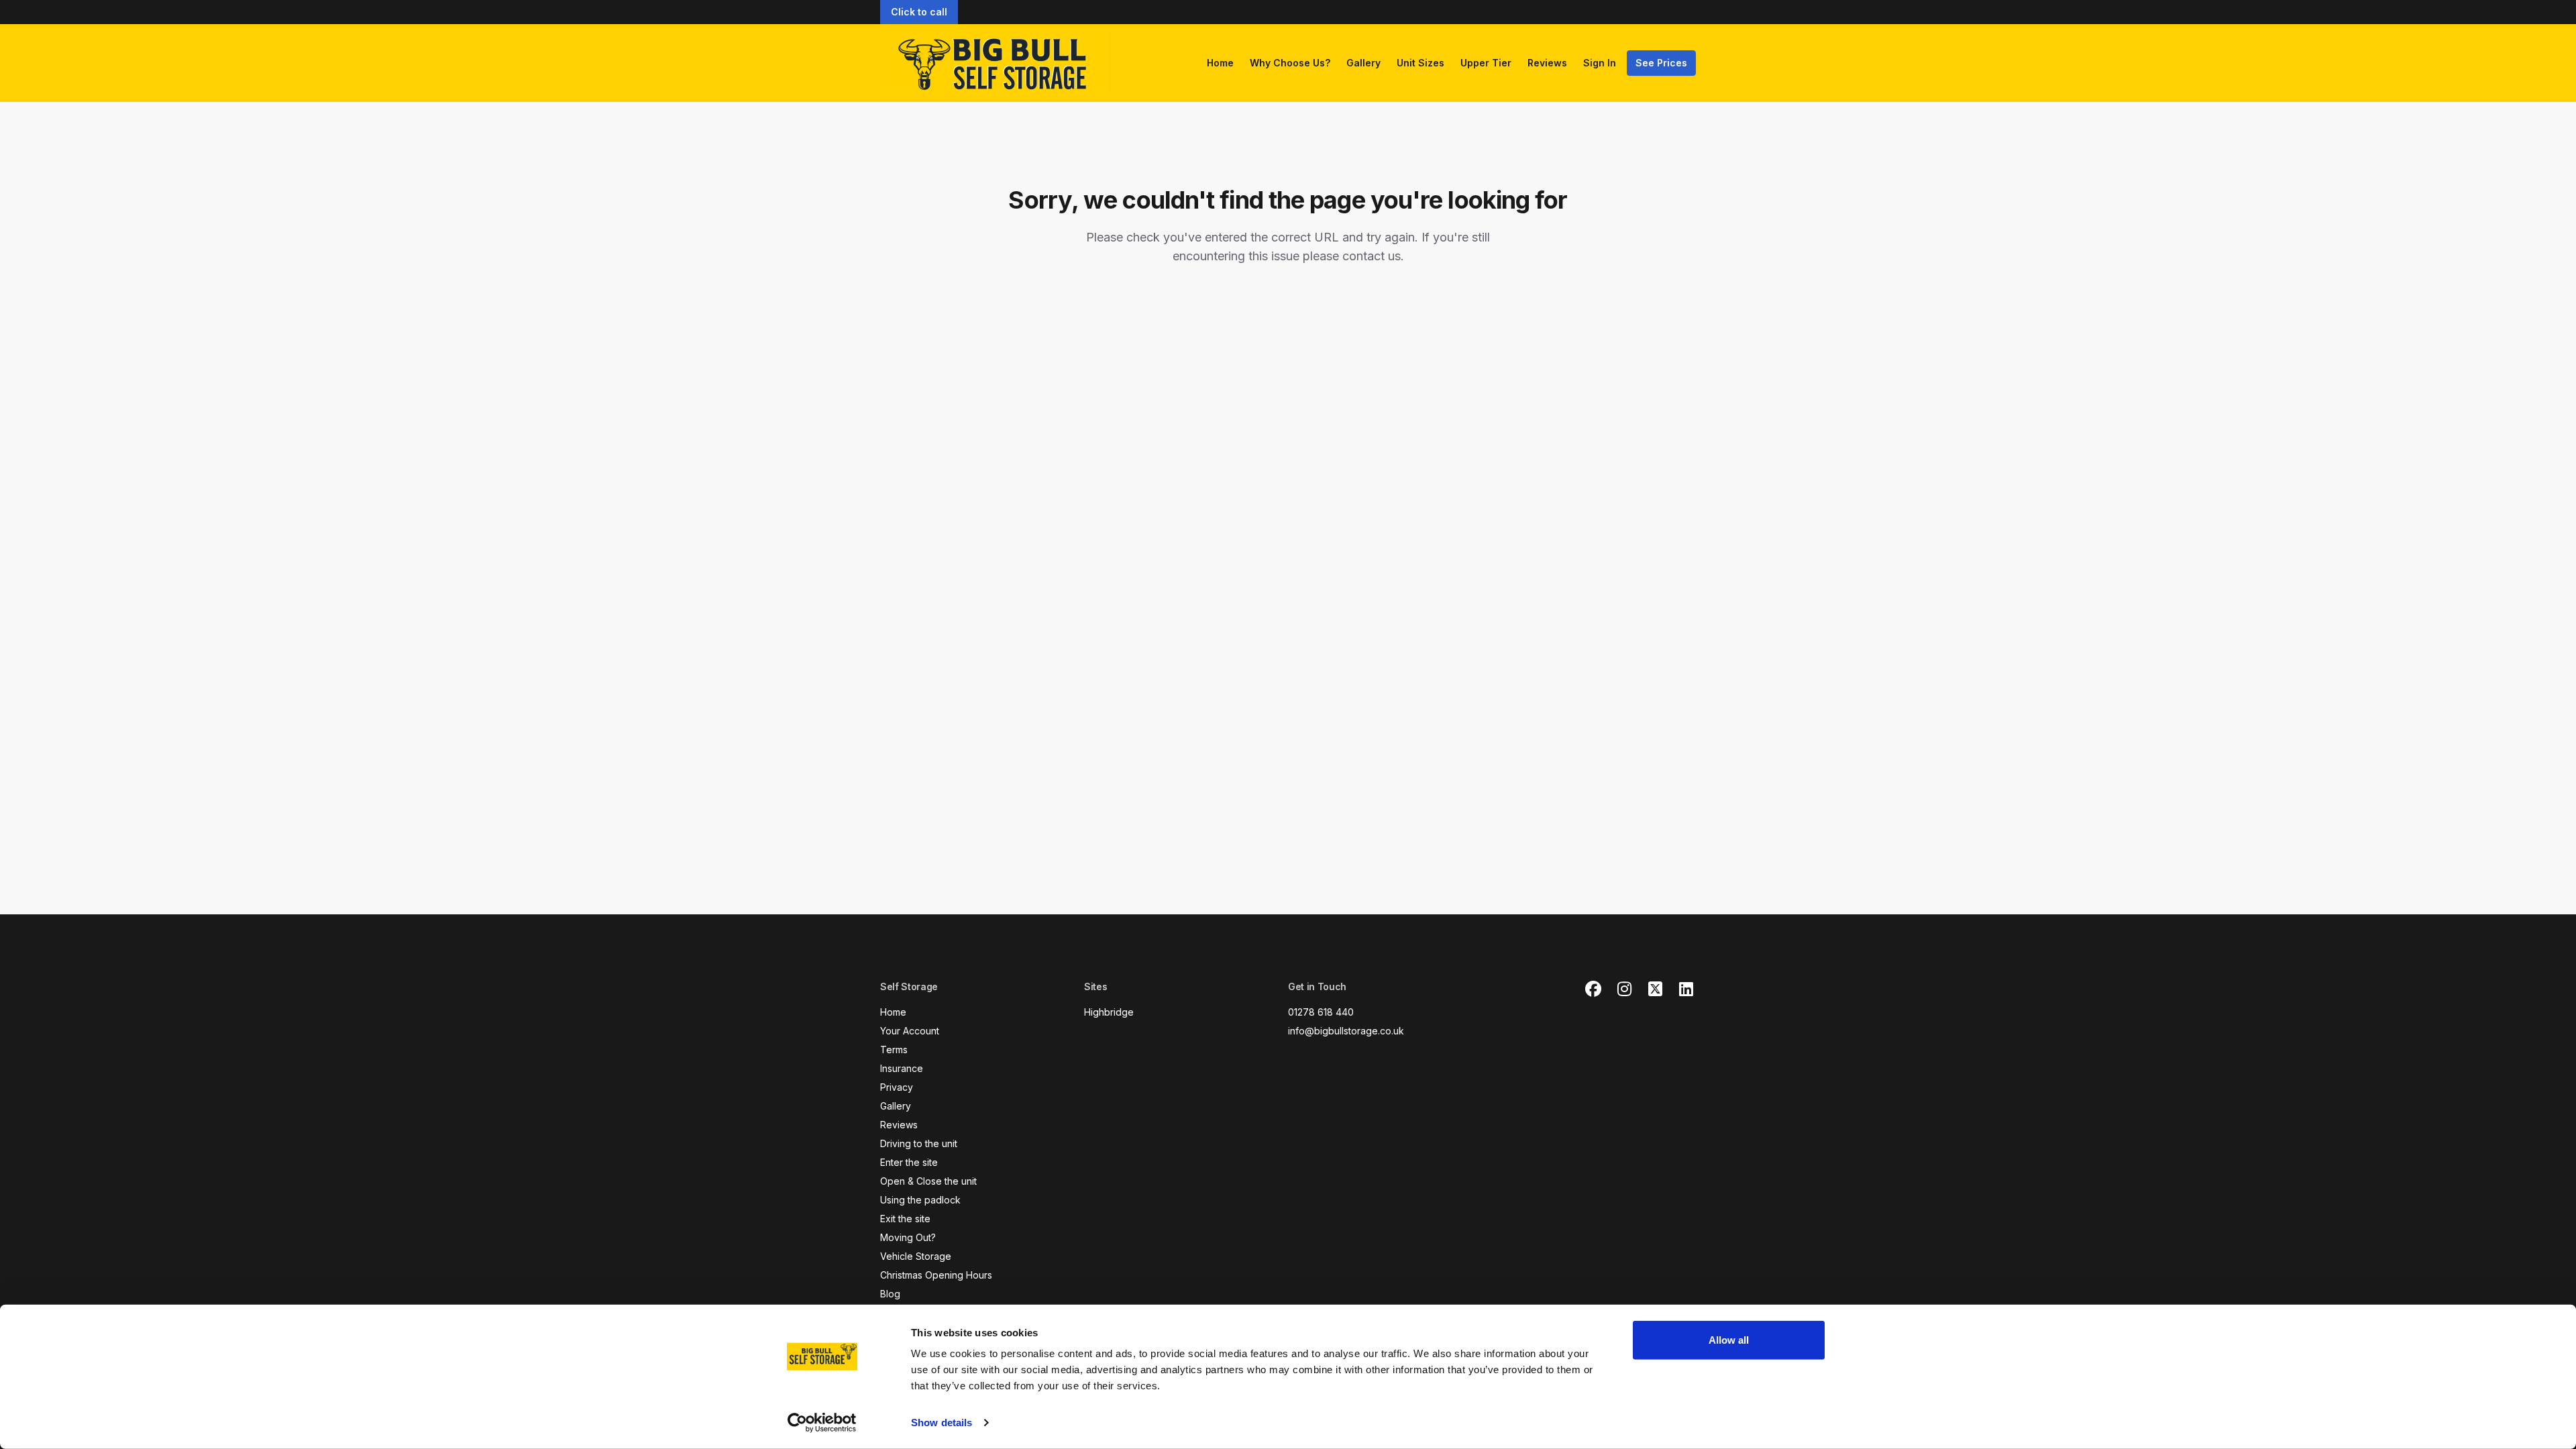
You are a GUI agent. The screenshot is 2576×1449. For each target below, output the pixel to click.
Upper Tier (1486, 63)
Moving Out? (908, 1237)
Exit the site (905, 1219)
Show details (942, 1423)
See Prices (1661, 63)
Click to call (919, 12)
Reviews (1547, 63)
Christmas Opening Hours (936, 1275)
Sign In (1600, 63)
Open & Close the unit (928, 1181)
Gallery (1363, 63)
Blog (890, 1294)
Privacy (897, 1087)
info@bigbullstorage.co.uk (1346, 1031)
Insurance (902, 1068)
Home (1220, 63)
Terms (894, 1050)
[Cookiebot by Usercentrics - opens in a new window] (822, 1423)
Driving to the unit (919, 1143)
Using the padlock (920, 1200)
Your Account (910, 1031)
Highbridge (1109, 1012)
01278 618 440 (1321, 1012)
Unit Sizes (1420, 63)
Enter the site (909, 1162)
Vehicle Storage (916, 1256)
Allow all (1729, 1340)
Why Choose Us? (1290, 63)
